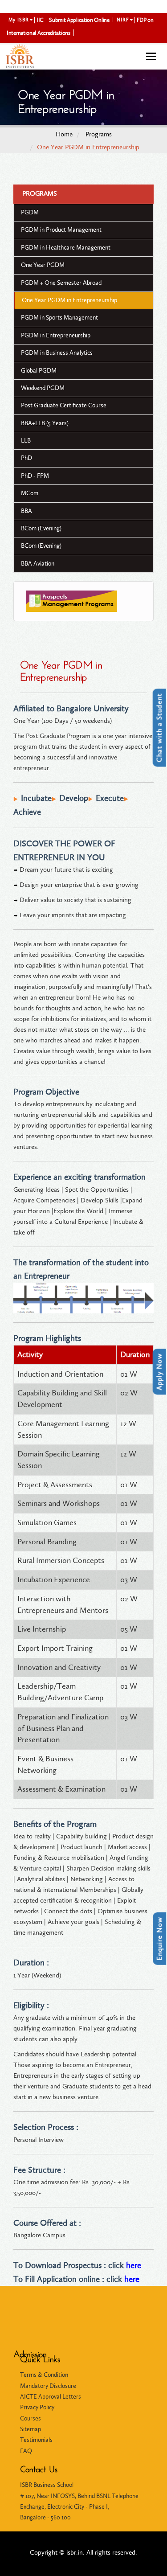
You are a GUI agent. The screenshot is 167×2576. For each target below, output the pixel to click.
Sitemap (31, 2429)
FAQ (26, 2451)
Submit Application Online (79, 20)
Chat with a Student (159, 728)
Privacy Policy (37, 2407)
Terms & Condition (44, 2375)
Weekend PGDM (43, 388)
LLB (26, 441)
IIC (40, 20)
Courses (31, 2418)
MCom (30, 493)
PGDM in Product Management (61, 230)
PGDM (30, 212)
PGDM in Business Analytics (57, 353)
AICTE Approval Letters (51, 2397)
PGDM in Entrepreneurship (56, 335)
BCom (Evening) (41, 528)
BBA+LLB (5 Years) (45, 423)
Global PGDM (39, 371)
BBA (26, 511)
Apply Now (159, 1372)
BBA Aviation (38, 564)
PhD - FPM (35, 476)
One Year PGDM (43, 265)
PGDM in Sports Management (59, 318)
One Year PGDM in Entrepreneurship (69, 300)
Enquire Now (159, 1939)
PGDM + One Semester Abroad (61, 283)
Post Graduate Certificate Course (64, 405)
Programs (99, 134)
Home (64, 134)
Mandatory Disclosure (48, 2386)
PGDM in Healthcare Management (66, 248)
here (134, 2265)
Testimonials (36, 2440)
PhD (26, 458)
